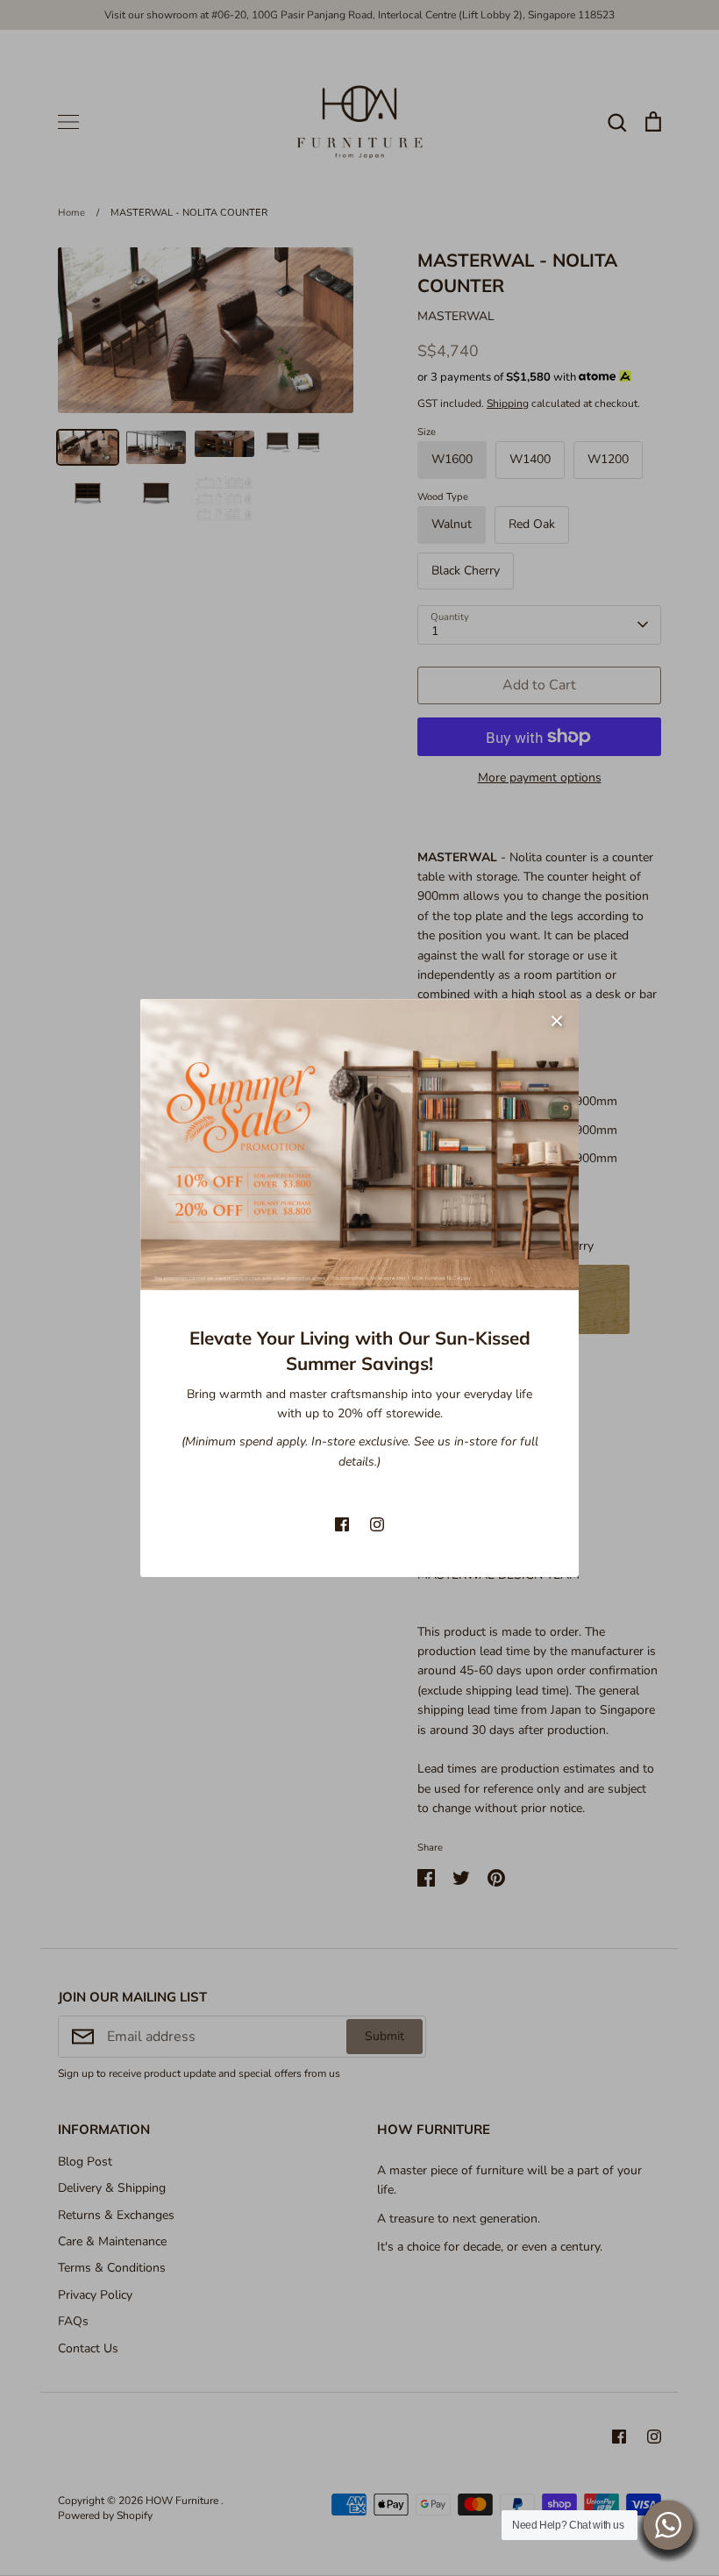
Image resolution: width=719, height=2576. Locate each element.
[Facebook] (342, 1524)
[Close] (557, 1021)
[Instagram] (377, 1524)
